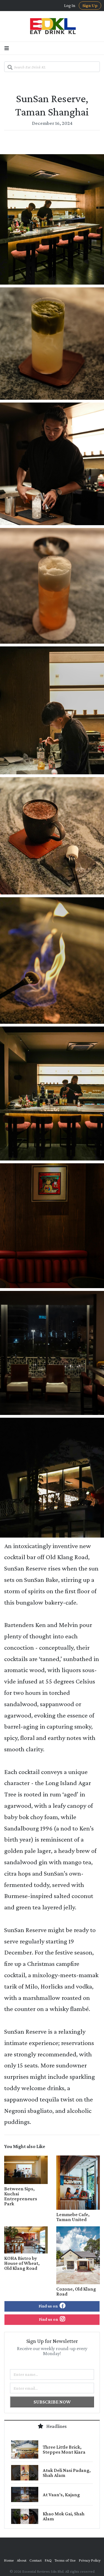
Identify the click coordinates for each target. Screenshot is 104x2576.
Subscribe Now (52, 2402)
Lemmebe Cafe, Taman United (73, 2217)
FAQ (48, 2560)
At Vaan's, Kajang (61, 2495)
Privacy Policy (90, 2560)
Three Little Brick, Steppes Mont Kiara (64, 2449)
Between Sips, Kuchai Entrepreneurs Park (21, 2196)
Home (9, 2560)
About (22, 2560)
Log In (70, 6)
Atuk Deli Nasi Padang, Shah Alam (67, 2473)
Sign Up (90, 5)
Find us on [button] (49, 2306)
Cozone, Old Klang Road (76, 2291)
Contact (35, 2560)
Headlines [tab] (56, 2426)
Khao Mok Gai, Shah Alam (64, 2516)
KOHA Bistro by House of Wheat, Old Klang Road (22, 2263)
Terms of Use (65, 2560)
